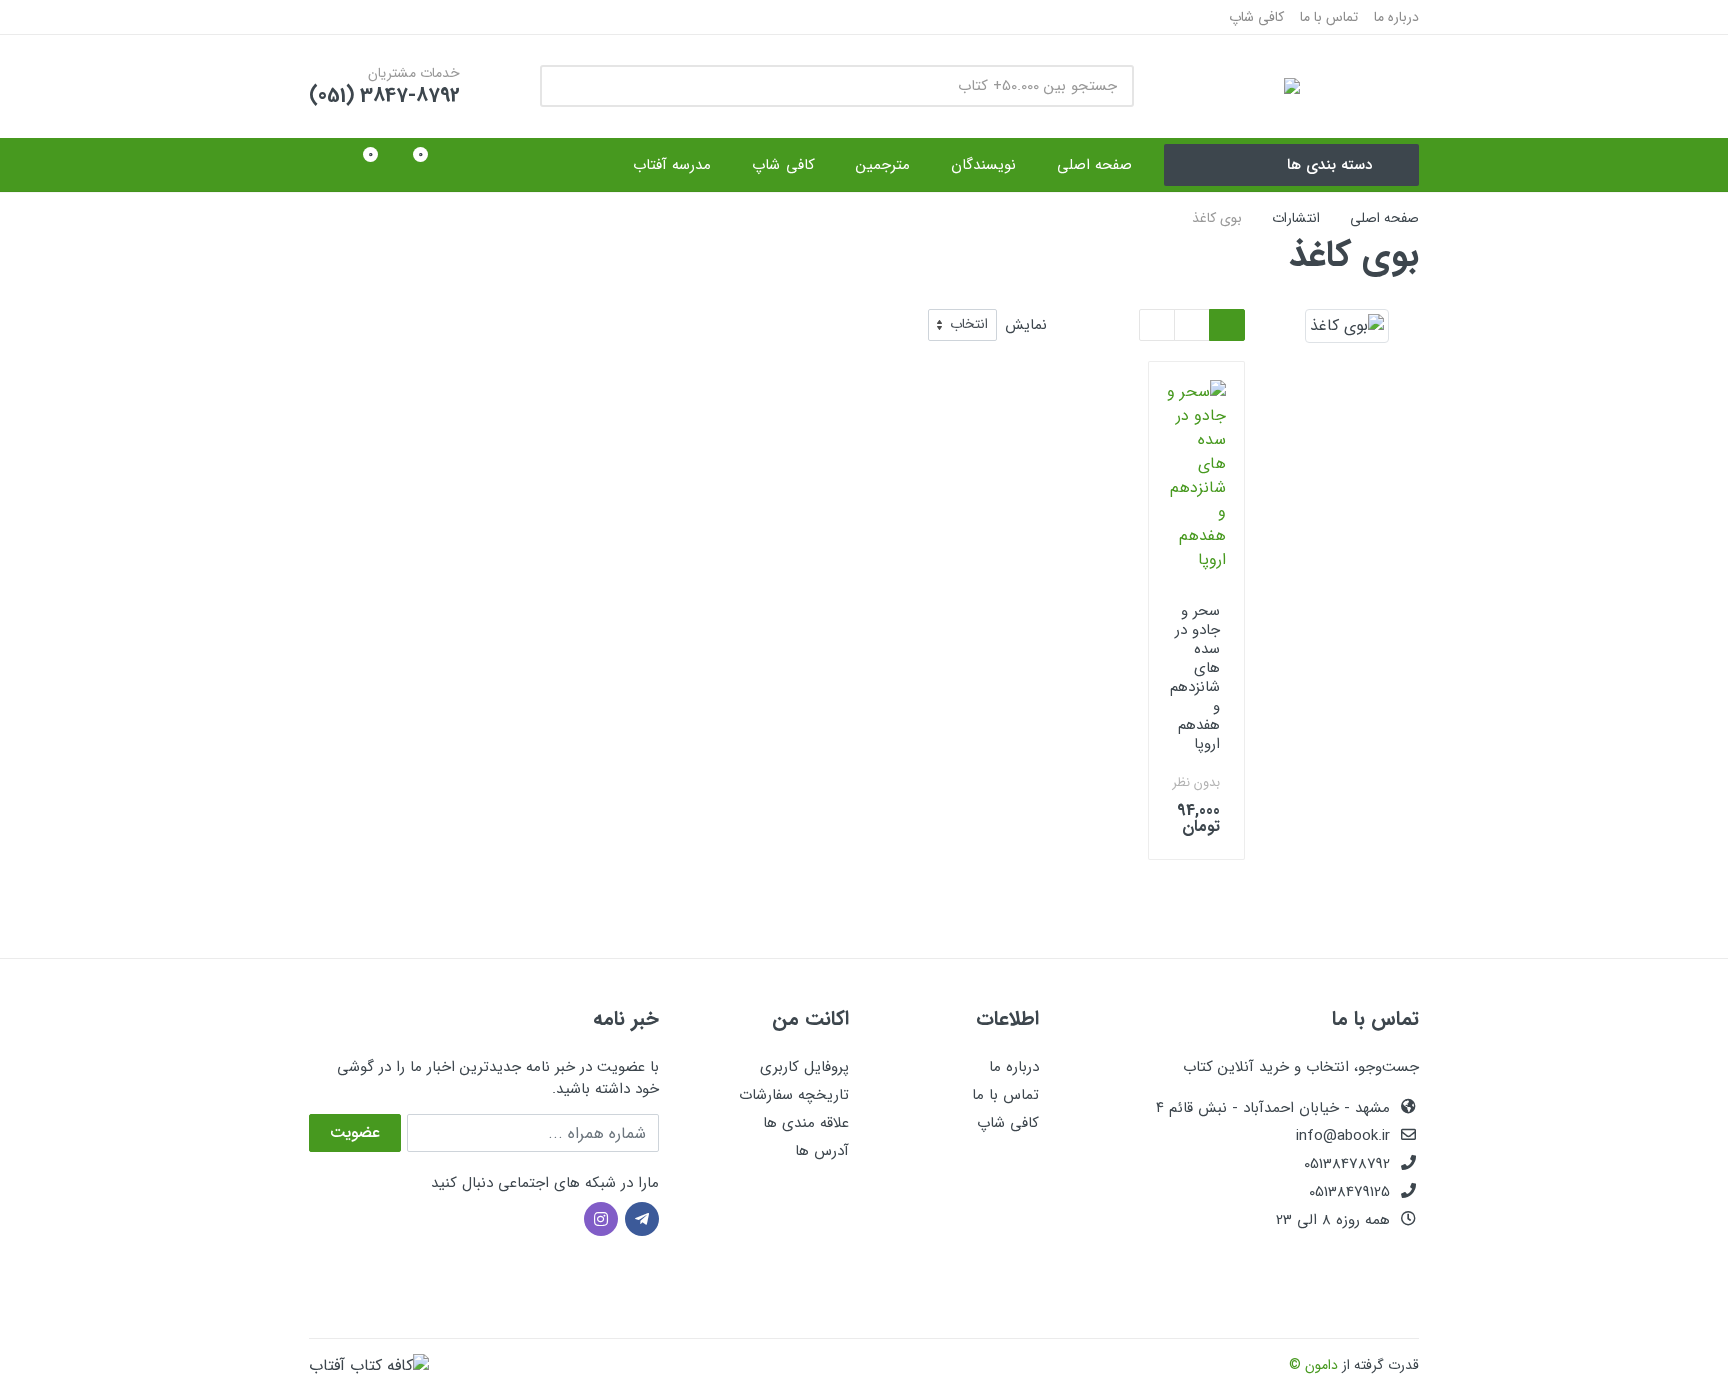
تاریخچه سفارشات (794, 1095)
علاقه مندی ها (806, 1123)
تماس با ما (1329, 17)
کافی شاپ (1256, 17)
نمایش (1026, 325)
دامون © (1313, 1365)
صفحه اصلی (1384, 218)
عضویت (355, 1132)
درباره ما (1396, 17)
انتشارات (1296, 218)
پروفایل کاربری (804, 1067)
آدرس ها (822, 1151)
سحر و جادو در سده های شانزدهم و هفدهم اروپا (1195, 677)
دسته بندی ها (1329, 165)
